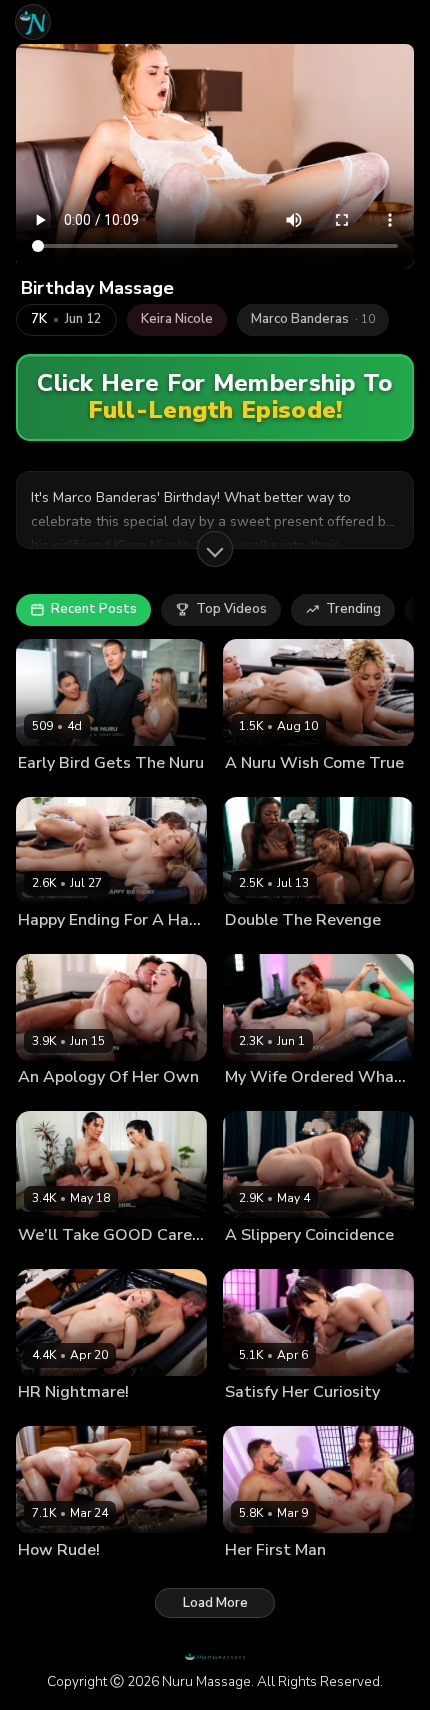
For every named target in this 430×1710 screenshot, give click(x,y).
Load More (215, 1603)
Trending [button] (353, 609)
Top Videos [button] (231, 609)
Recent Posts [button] (94, 609)
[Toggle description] (215, 549)
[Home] (33, 22)
